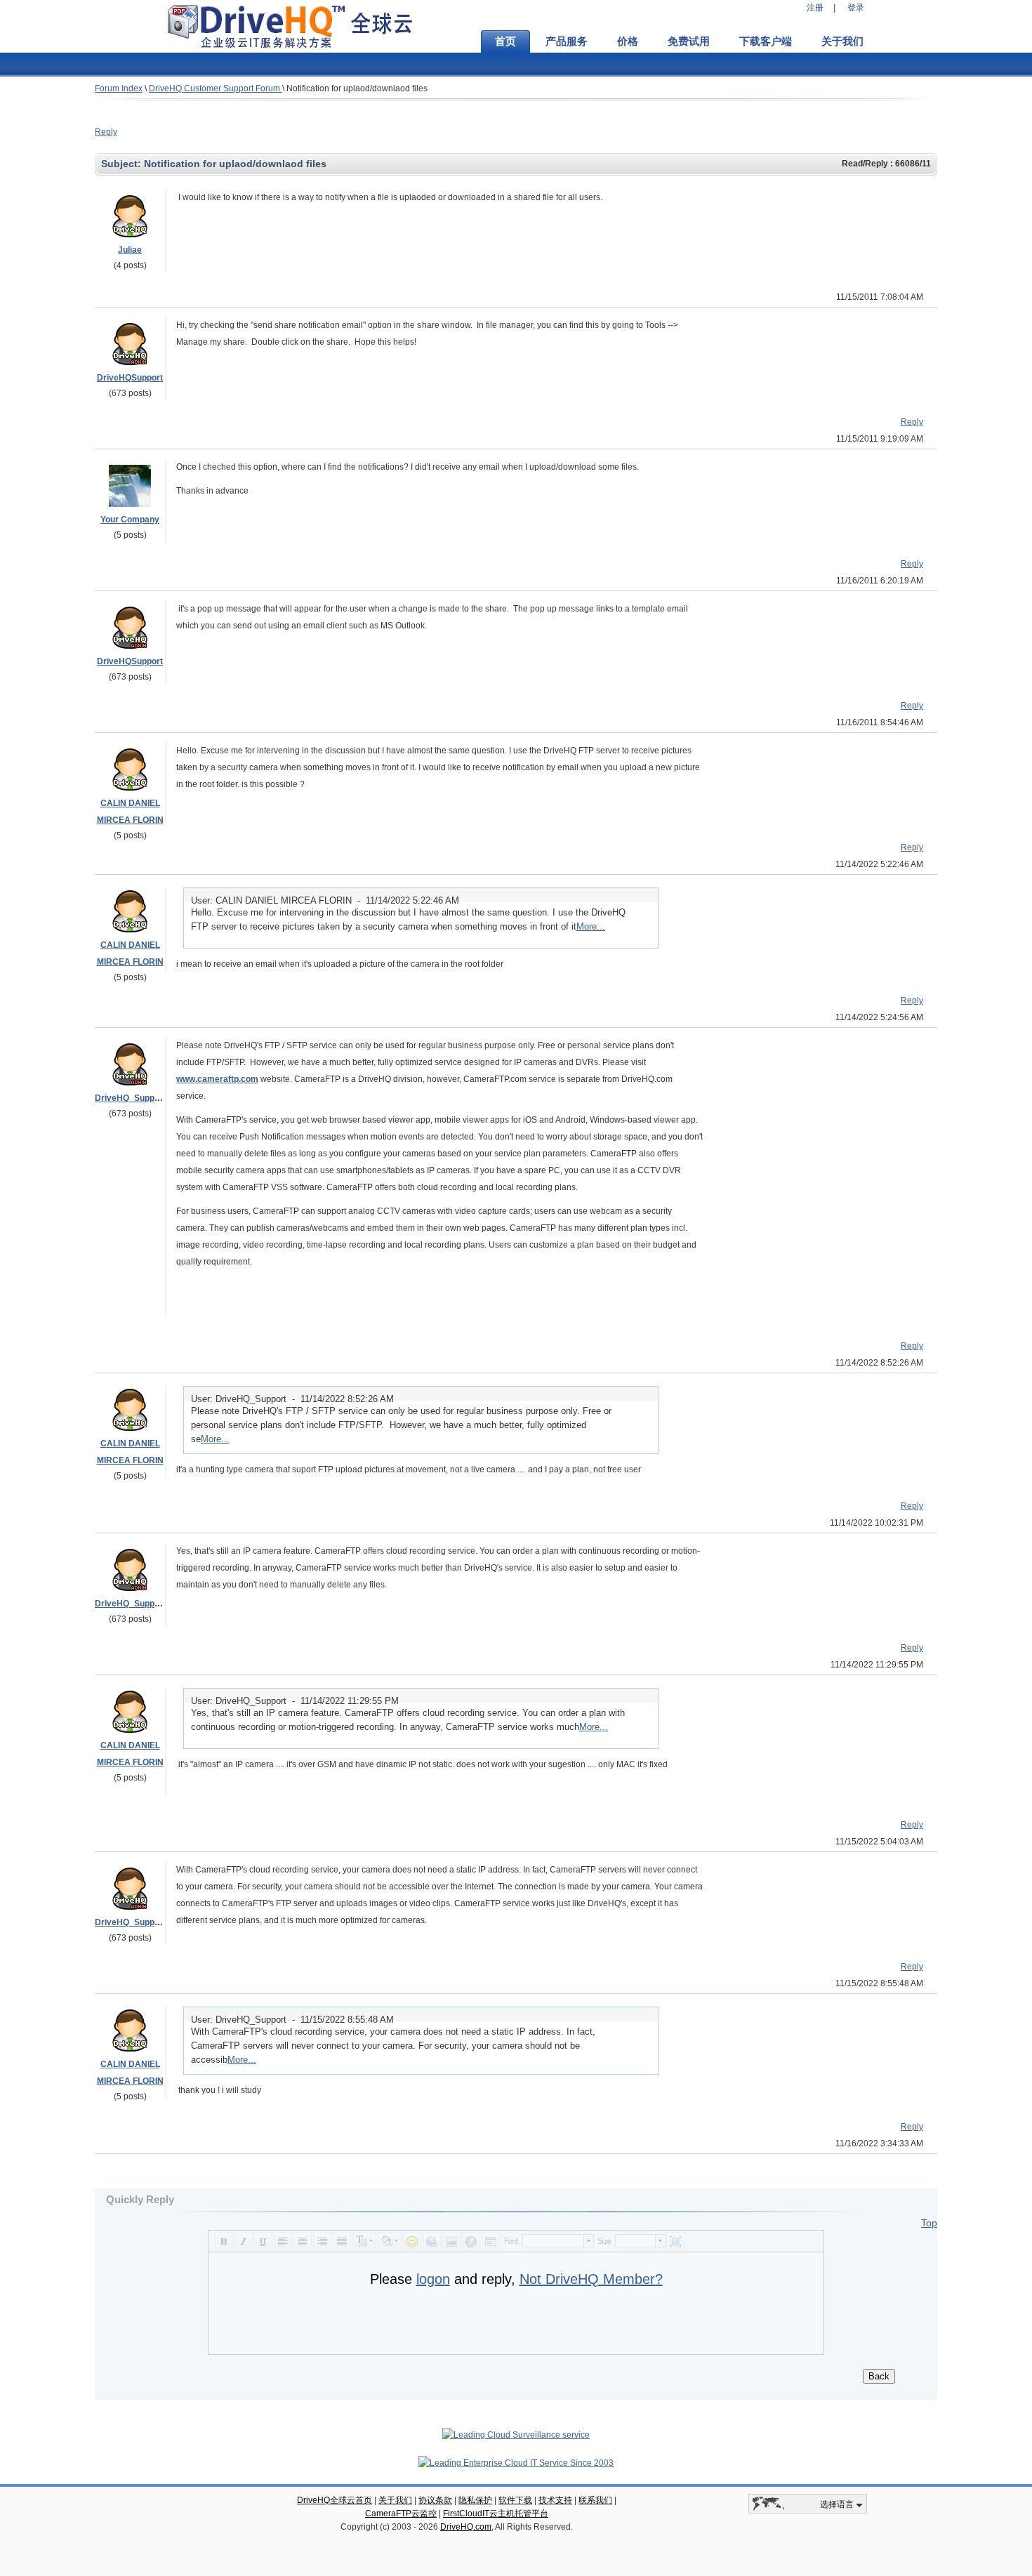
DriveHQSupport (130, 378)
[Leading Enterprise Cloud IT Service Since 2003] (516, 2463)
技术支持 (555, 2500)
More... (591, 926)
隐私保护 (475, 2500)
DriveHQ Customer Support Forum (216, 88)
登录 (856, 8)
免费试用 (689, 41)
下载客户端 (766, 41)
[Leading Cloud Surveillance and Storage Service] (516, 2435)
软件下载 (515, 2500)
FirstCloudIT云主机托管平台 (496, 2514)
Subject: (123, 164)
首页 (505, 41)
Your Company (130, 520)
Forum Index (119, 88)
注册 (815, 8)
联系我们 (595, 2500)
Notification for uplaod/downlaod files (357, 88)
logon (433, 2279)
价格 (628, 41)
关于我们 (842, 41)
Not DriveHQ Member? (591, 2279)
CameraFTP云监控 (401, 2514)
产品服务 (567, 41)
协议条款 (435, 2500)
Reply (106, 132)
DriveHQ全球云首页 (335, 2500)
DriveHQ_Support (130, 1098)
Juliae (130, 250)
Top (929, 2223)
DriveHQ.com (466, 2527)
